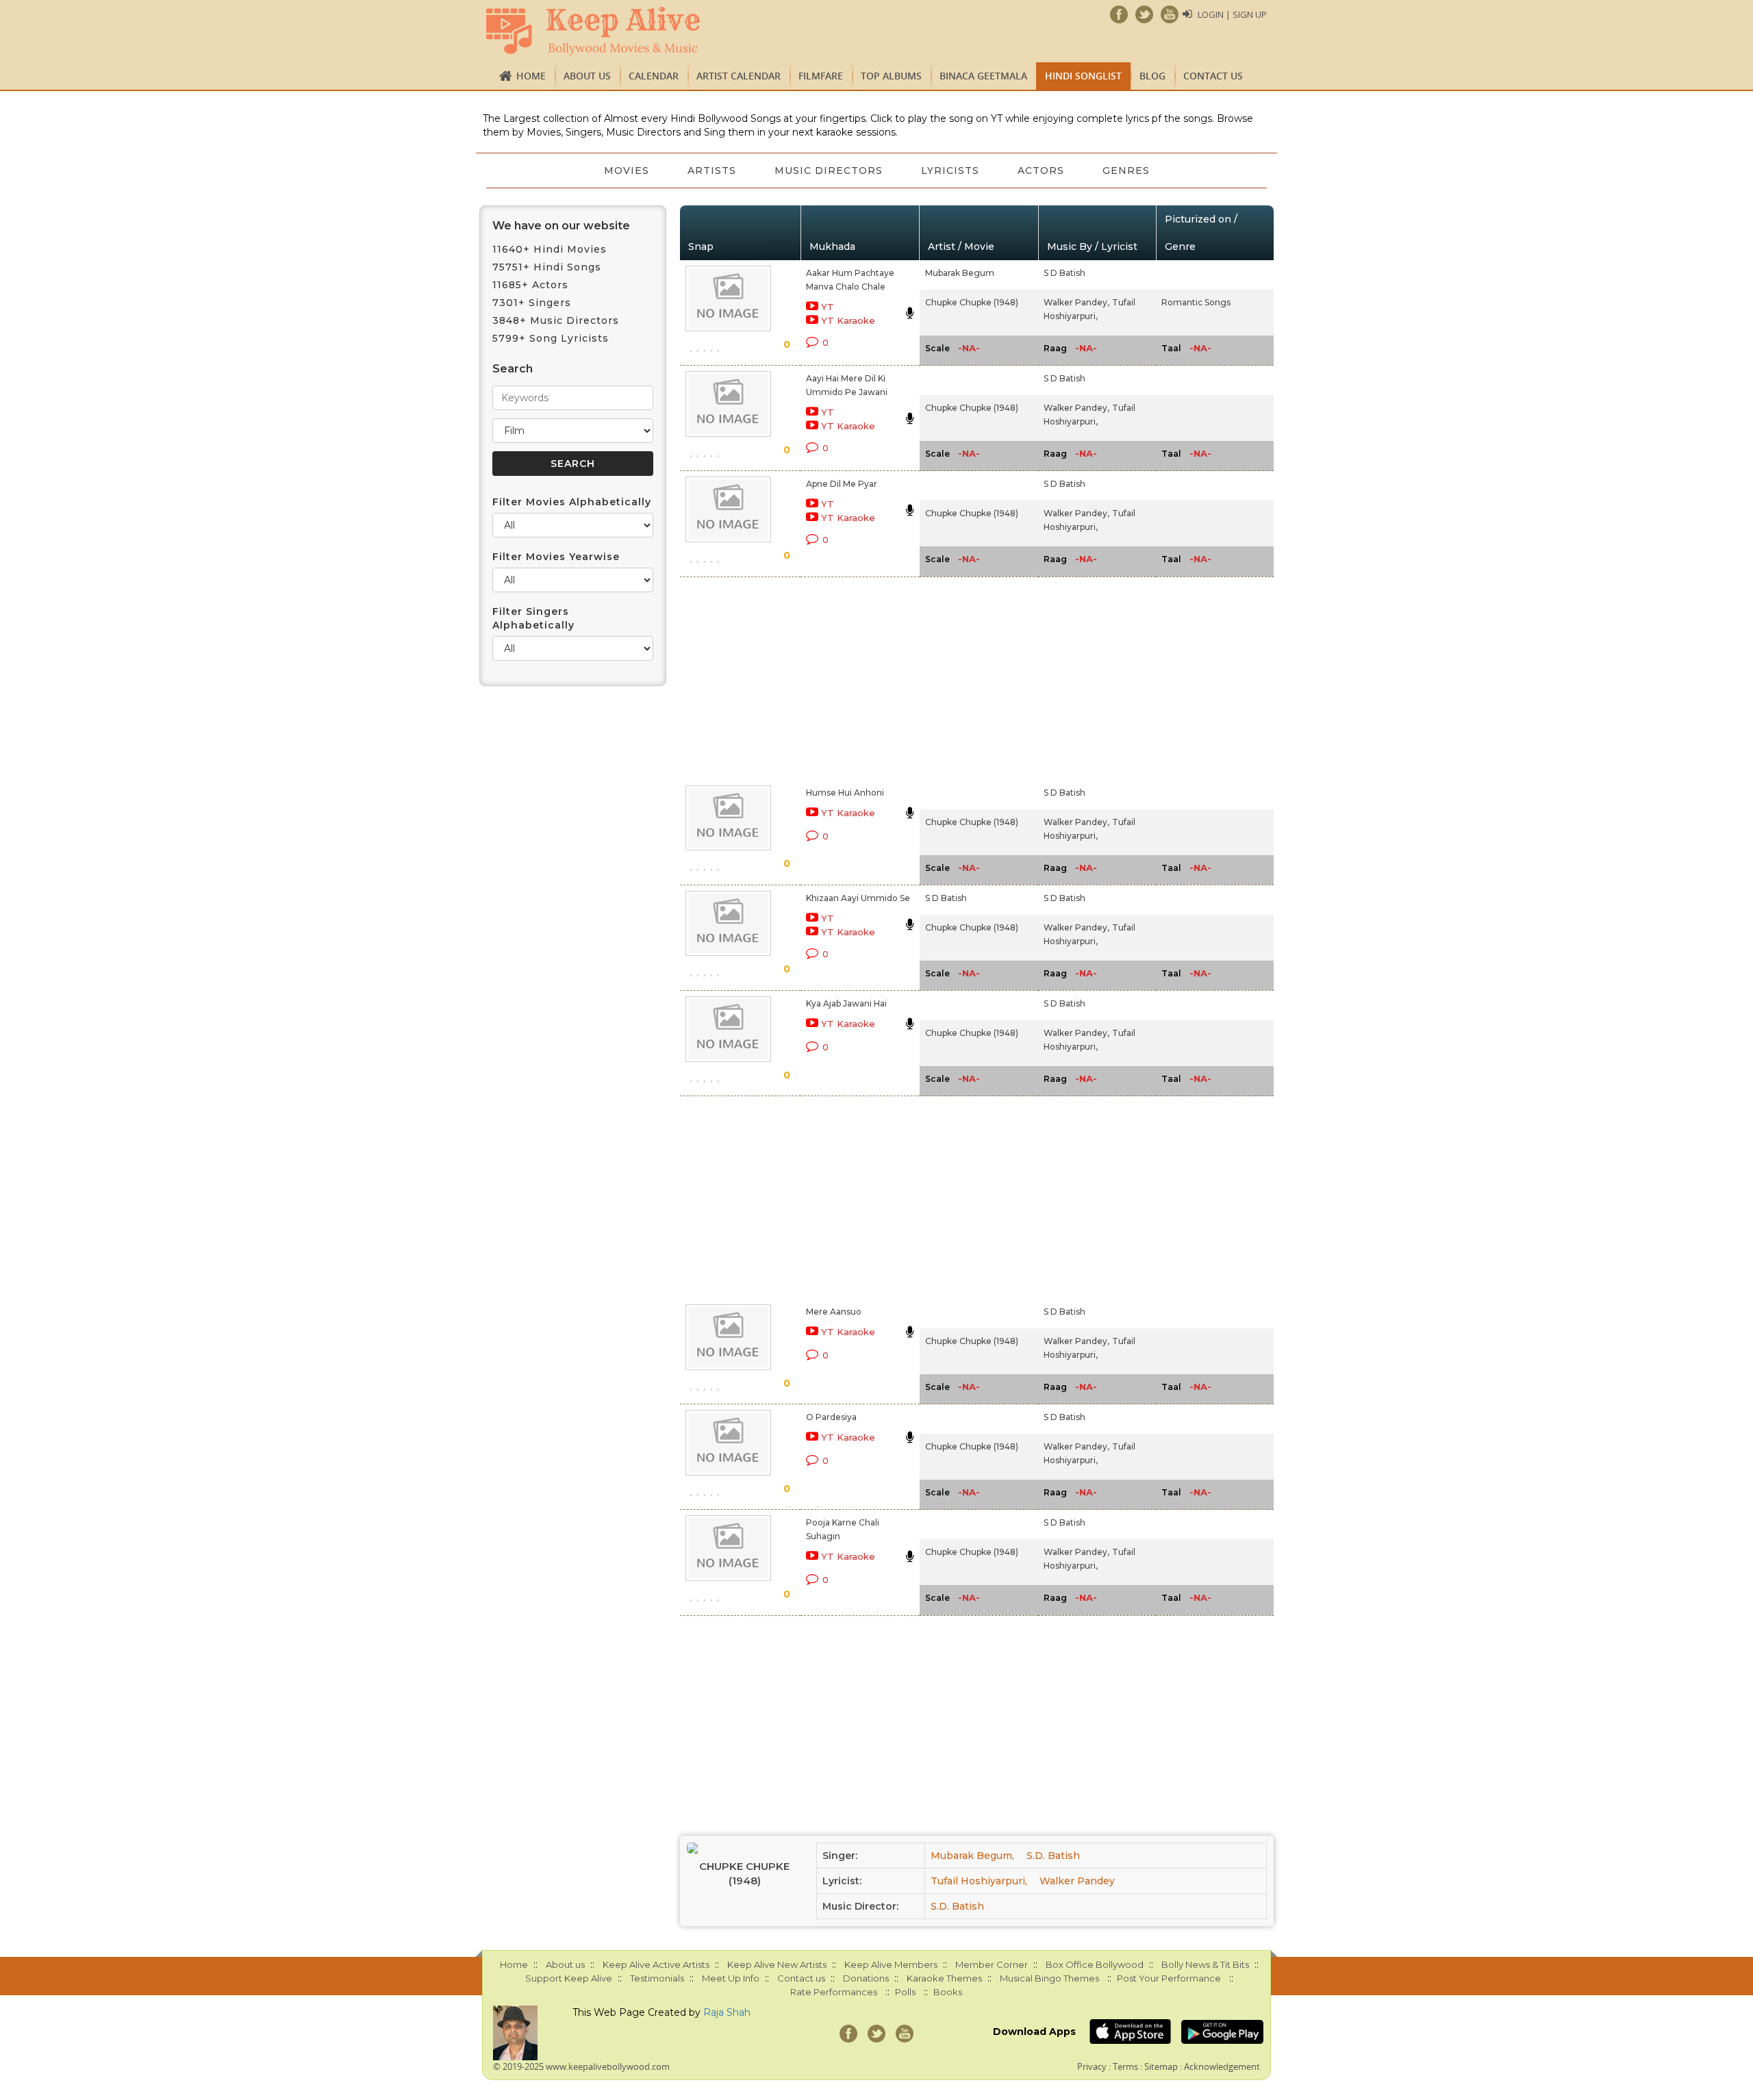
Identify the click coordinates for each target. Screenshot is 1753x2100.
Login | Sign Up (1232, 14)
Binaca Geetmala (983, 76)
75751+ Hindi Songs (547, 267)
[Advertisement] (853, 679)
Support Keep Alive (569, 1978)
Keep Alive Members (891, 1964)
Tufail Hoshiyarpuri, (979, 1881)
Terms (1125, 2066)
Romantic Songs (1196, 302)
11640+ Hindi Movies (550, 249)
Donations (866, 1978)
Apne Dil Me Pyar (842, 484)
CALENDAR (654, 76)
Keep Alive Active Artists (656, 1964)
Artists (712, 170)
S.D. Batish (1053, 1856)
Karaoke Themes (944, 1978)
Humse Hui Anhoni (845, 793)
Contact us (1213, 76)
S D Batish (1064, 273)
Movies (627, 170)
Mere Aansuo (834, 1312)
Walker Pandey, (1076, 302)
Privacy (1092, 2066)
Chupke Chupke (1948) (972, 302)
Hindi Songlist (1083, 76)
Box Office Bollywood (1095, 1964)
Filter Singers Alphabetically (533, 618)
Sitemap (1161, 2066)
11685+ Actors (530, 285)
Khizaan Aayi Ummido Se (858, 898)
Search (513, 369)
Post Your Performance (1169, 1978)
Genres (1126, 170)
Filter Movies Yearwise (556, 557)
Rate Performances (834, 1992)
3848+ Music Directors (556, 320)
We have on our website (561, 226)
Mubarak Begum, (972, 1856)
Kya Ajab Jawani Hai (846, 1003)
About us (587, 76)
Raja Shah (727, 2012)
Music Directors (829, 170)
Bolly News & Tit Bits (1205, 1964)
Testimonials (657, 1978)
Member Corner (992, 1964)
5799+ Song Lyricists (551, 338)
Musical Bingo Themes (1049, 1978)
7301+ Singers (532, 303)
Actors (1041, 170)
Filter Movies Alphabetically (572, 502)
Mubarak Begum (960, 273)
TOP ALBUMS (891, 76)
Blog (1152, 76)
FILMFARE (821, 76)
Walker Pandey (1077, 1881)
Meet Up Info (731, 1978)
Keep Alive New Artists (777, 1964)
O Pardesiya (831, 1417)
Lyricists (950, 170)
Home (531, 76)
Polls (905, 1992)
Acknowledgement (1222, 2066)
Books (948, 1992)
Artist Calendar (739, 76)
